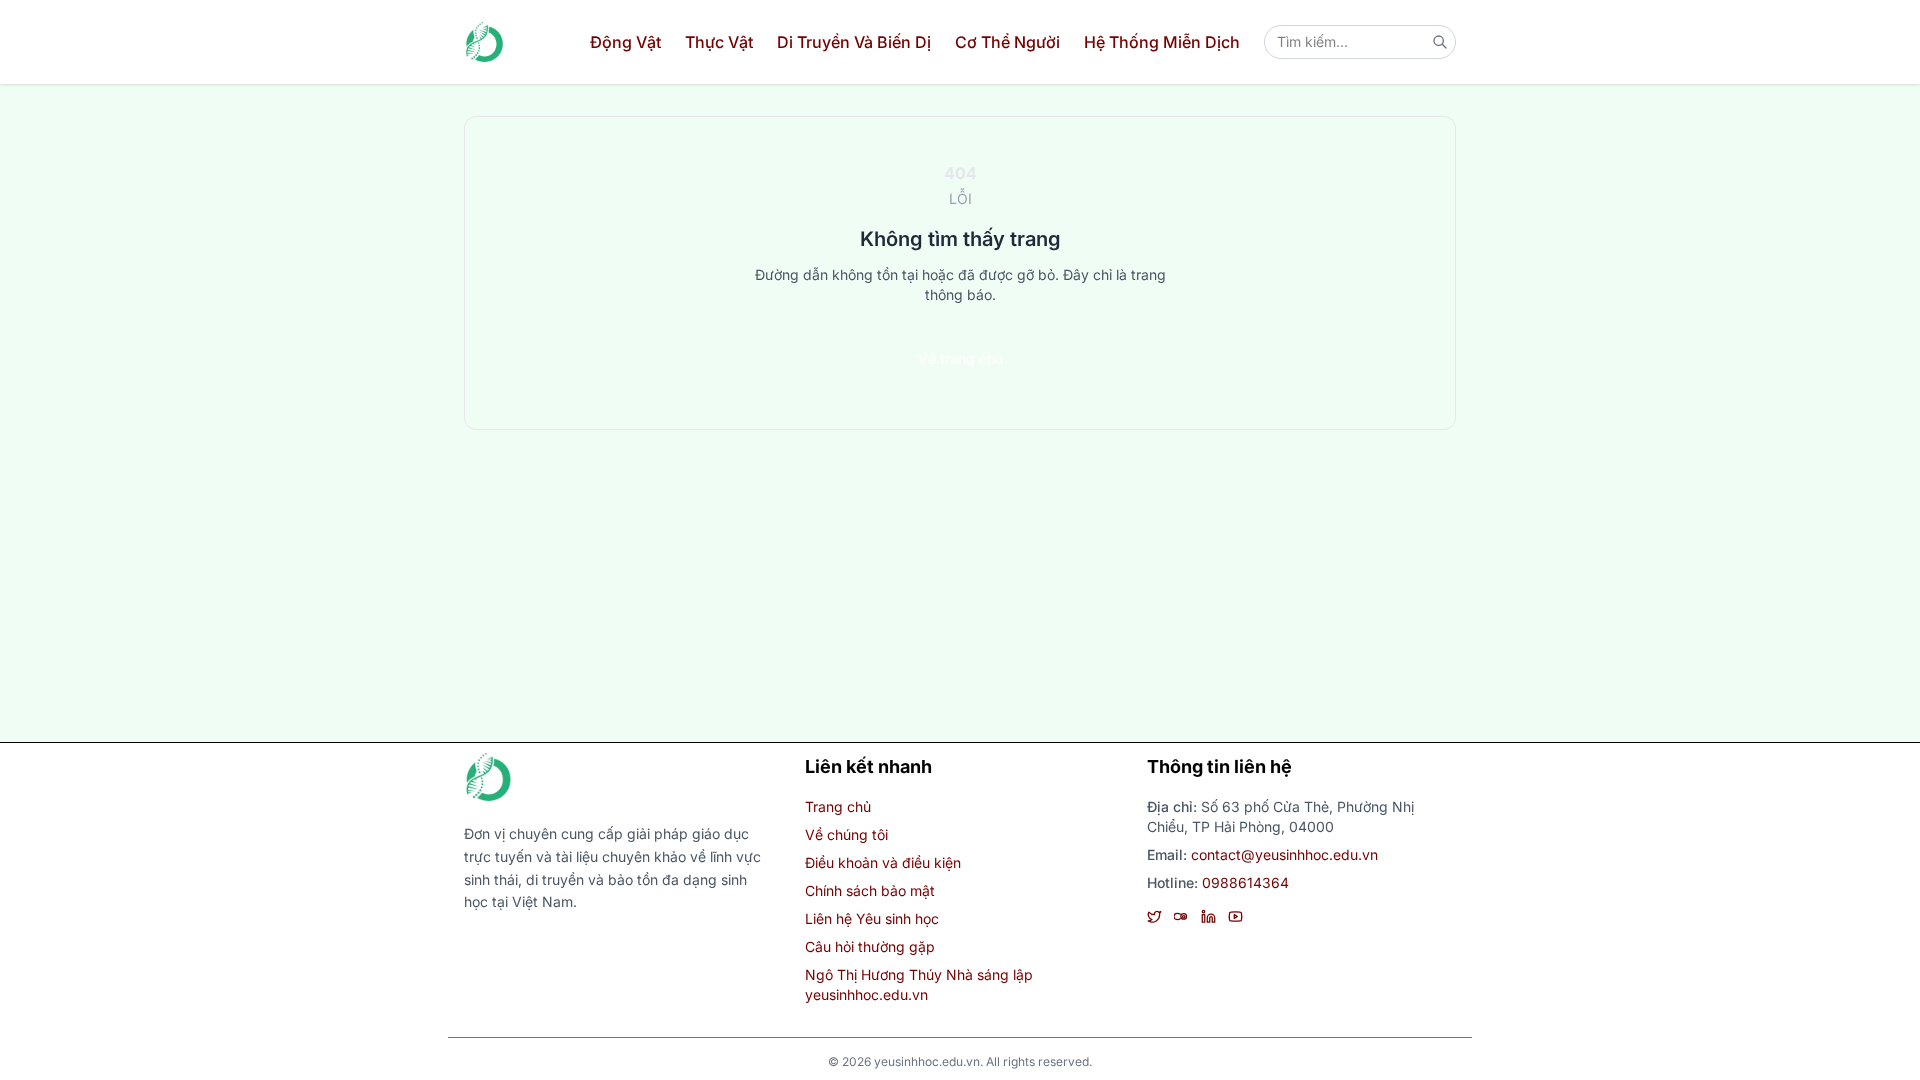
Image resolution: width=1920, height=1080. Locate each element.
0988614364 (1245, 882)
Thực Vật (719, 42)
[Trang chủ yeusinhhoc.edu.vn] (484, 42)
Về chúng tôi (846, 834)
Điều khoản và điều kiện (883, 862)
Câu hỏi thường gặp (870, 946)
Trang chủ (838, 806)
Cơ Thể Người (1007, 42)
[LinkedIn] (1208, 916)
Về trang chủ (960, 358)
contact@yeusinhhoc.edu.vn (1284, 854)
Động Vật (625, 42)
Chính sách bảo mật (870, 890)
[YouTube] (1235, 916)
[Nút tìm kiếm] (1440, 42)
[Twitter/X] (1154, 916)
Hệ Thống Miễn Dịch (1162, 42)
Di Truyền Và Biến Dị (854, 42)
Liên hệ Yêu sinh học (872, 918)
